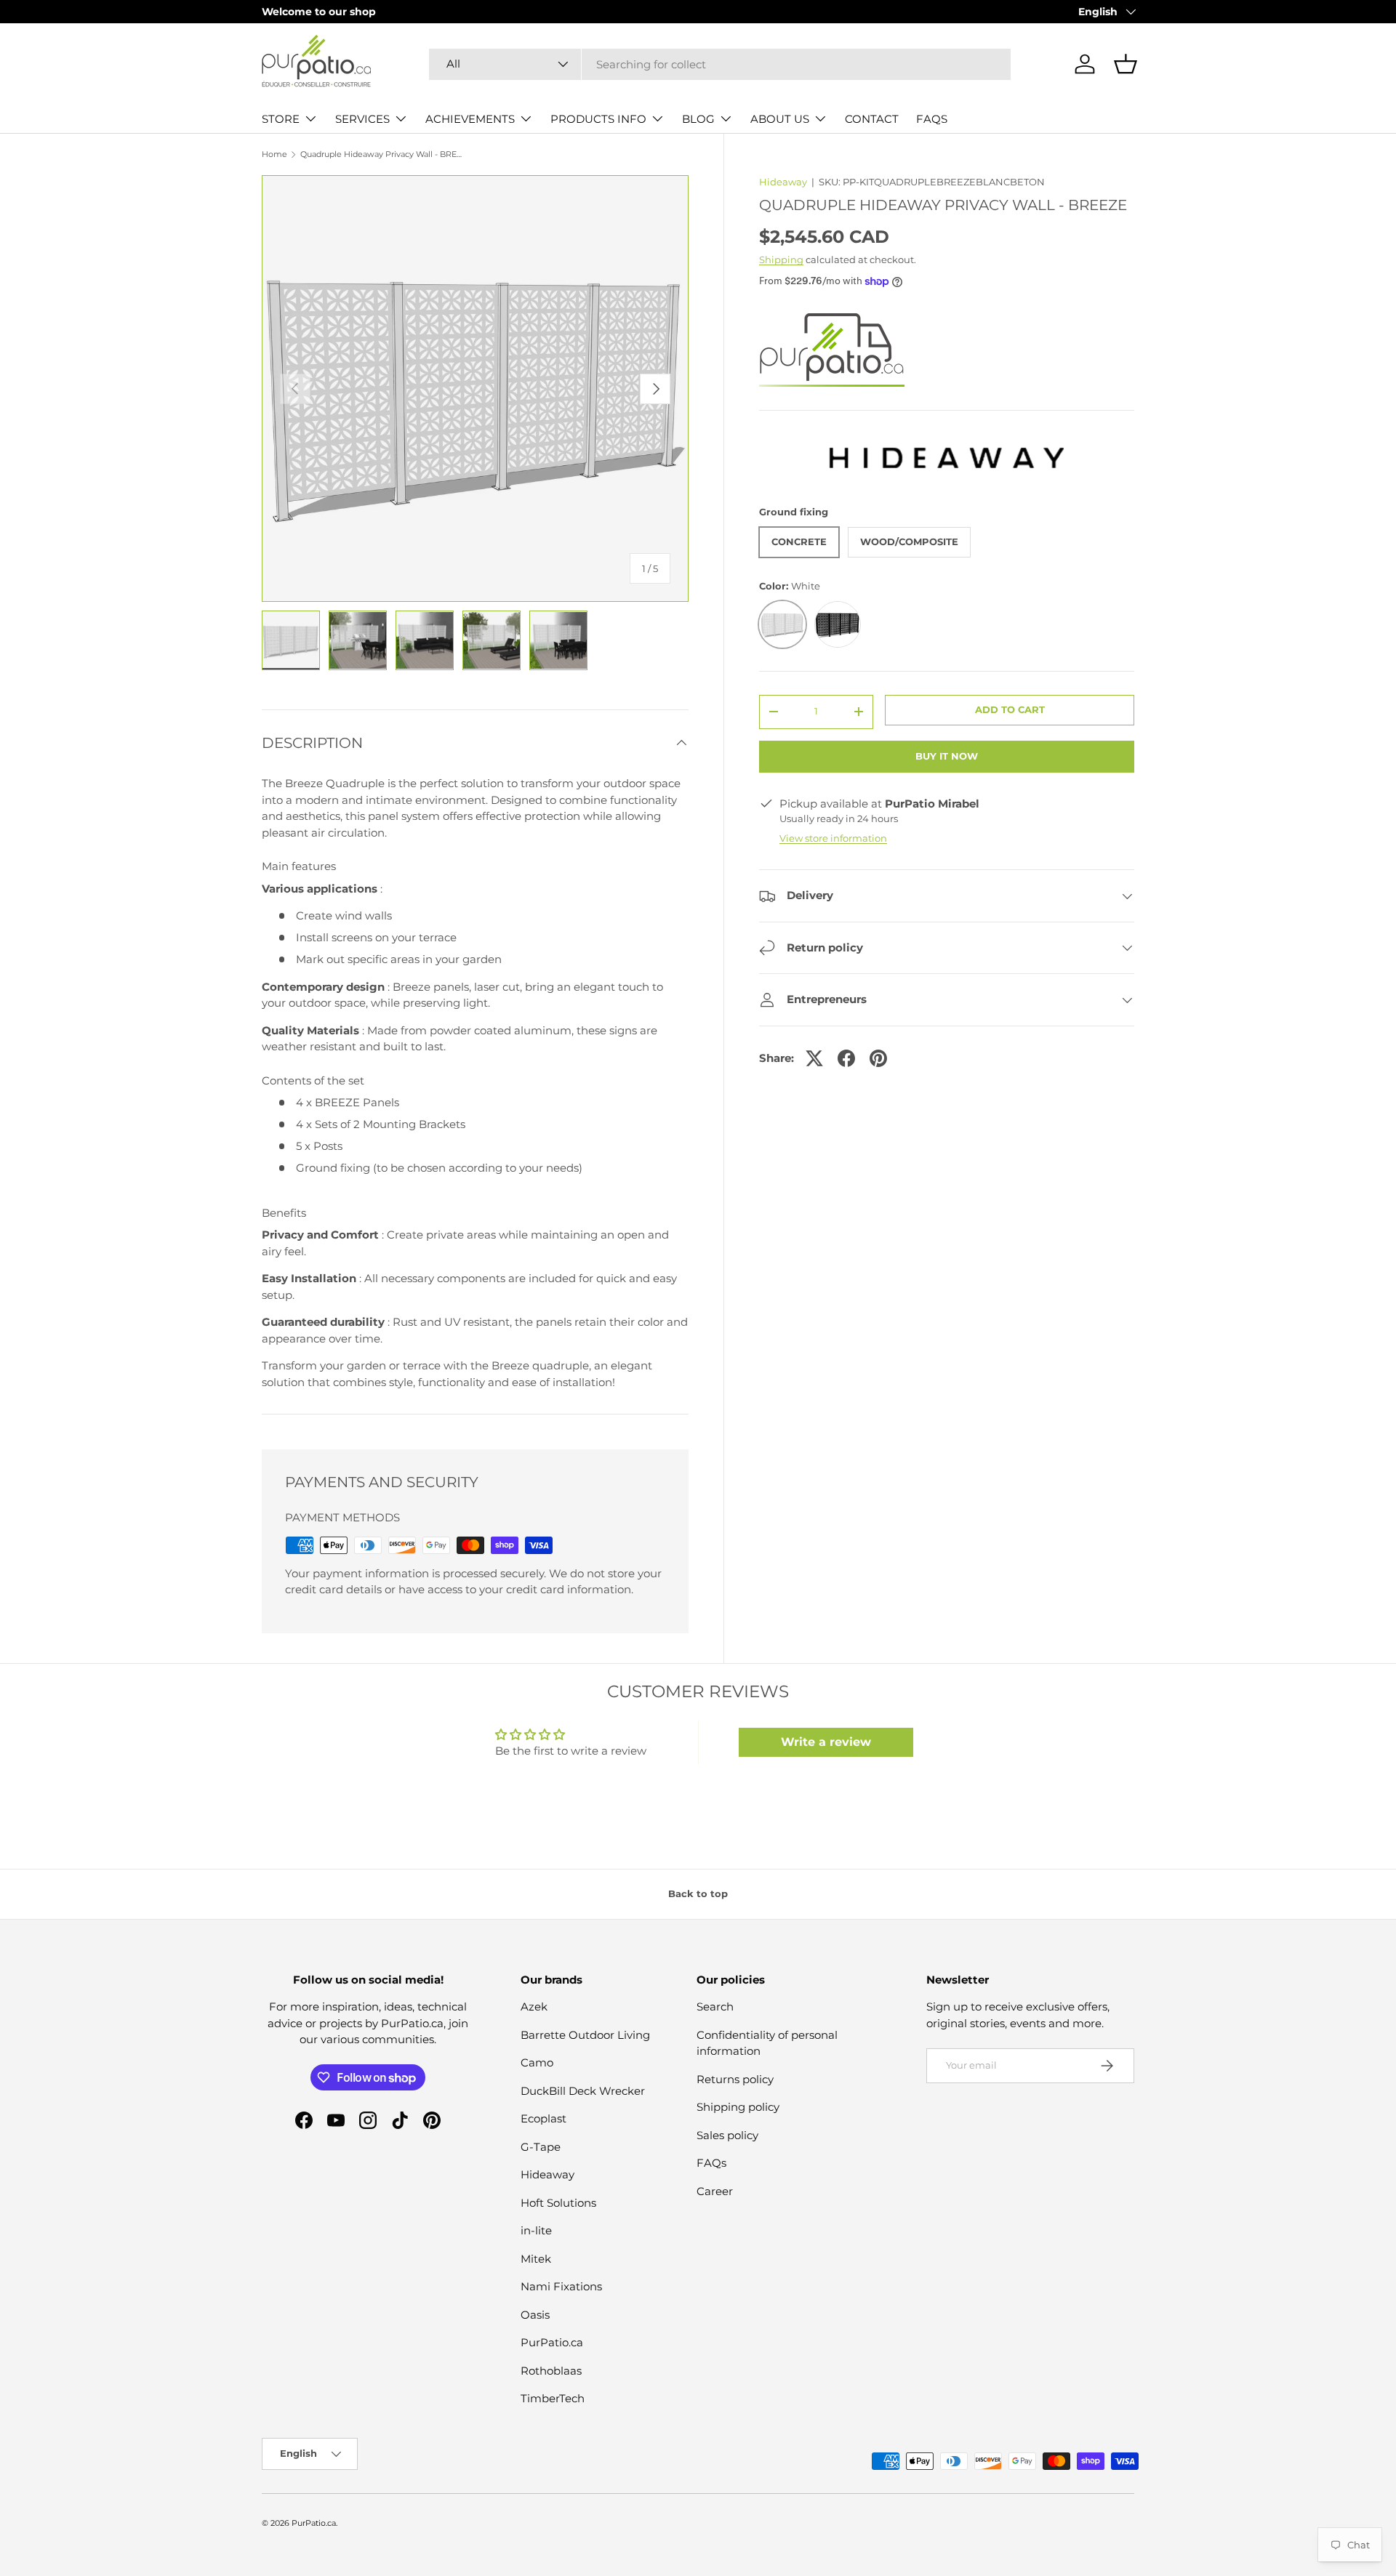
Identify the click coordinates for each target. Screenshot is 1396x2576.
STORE (281, 119)
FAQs (711, 2163)
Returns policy (735, 2079)
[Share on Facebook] (846, 1058)
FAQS (932, 119)
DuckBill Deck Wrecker (583, 2091)
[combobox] (720, 64)
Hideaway (783, 182)
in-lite (536, 2230)
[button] (1126, 64)
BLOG (698, 119)
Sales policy (727, 2135)
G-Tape (541, 2147)
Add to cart (1010, 709)
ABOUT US (780, 119)
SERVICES (362, 119)
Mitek (536, 2259)
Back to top (698, 1893)
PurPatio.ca (552, 2342)
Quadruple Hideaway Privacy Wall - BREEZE (382, 154)
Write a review (826, 1742)
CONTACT (872, 119)
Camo (537, 2062)
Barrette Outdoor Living (585, 2035)
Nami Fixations (561, 2286)
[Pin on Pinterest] (878, 1058)
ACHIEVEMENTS (470, 119)
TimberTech (553, 2398)
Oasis (535, 2315)
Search (715, 2007)
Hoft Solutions (558, 2203)
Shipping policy (738, 2107)
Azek (534, 2007)
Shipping (781, 259)
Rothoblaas (551, 2371)
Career (715, 2191)
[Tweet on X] (814, 1058)
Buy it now (947, 756)
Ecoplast (543, 2118)
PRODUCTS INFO (598, 119)
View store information (833, 838)
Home (274, 154)
